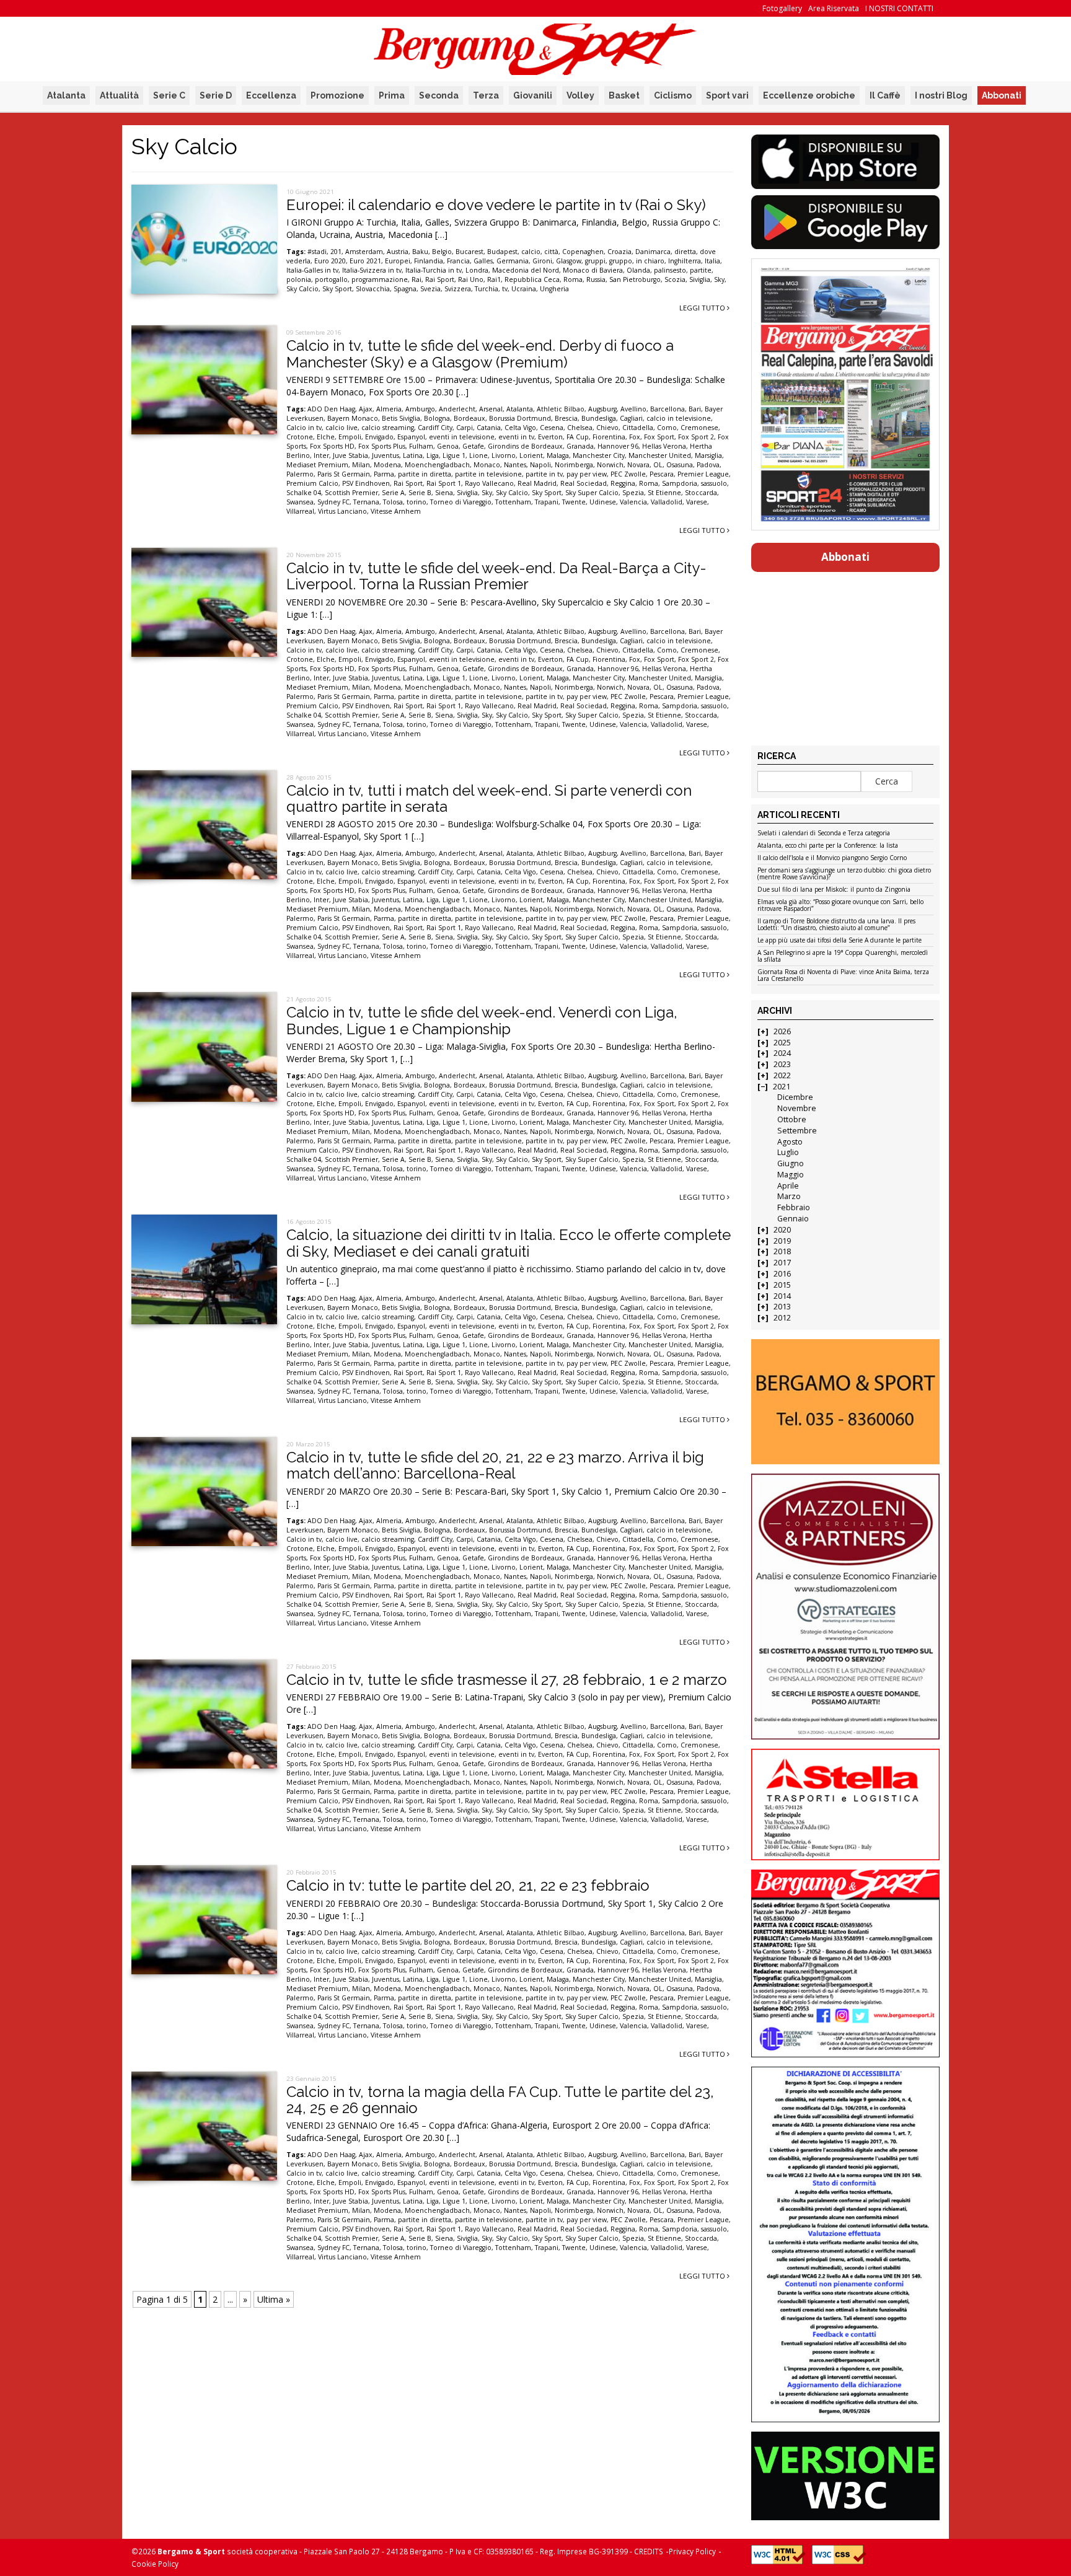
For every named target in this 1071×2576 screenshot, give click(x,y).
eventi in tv (516, 437)
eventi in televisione (462, 437)
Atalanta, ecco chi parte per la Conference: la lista (828, 846)
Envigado (379, 437)
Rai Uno (471, 279)
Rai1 (494, 279)
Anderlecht (457, 409)
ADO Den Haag (331, 409)
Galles (483, 261)
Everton (550, 437)
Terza (486, 95)
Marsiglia (708, 455)
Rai (416, 279)
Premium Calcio (312, 483)
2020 (782, 1230)
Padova (708, 465)
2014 (782, 1296)
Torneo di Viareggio (461, 502)
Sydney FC (333, 502)
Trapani (547, 502)
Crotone (300, 437)
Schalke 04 (304, 493)
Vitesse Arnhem (396, 511)
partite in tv (544, 474)
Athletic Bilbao (561, 409)
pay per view (587, 474)
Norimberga (574, 465)
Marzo (789, 1196)
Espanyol (411, 437)
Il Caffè (885, 95)
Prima (392, 95)
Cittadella (638, 428)
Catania (489, 428)
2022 (782, 1075)
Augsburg (602, 409)
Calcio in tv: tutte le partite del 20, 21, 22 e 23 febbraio (468, 1885)
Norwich (610, 465)
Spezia (633, 493)
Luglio (788, 1152)
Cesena (552, 428)
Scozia (675, 279)
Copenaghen (583, 252)
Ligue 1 (454, 455)
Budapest (502, 252)
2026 (782, 1031)
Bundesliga (599, 418)
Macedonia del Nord (526, 270)
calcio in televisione (679, 418)
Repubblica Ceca (532, 279)
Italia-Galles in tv (312, 270)
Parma (384, 474)
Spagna (405, 289)
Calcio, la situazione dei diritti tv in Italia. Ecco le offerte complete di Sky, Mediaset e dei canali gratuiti (509, 1243)
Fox (635, 437)
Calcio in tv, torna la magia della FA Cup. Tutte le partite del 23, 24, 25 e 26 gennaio (500, 2100)
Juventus (386, 455)
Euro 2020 (330, 261)
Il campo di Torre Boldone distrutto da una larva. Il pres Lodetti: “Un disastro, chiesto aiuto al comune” (836, 925)
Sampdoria (680, 483)
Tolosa (393, 502)
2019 (782, 1241)
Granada (580, 446)
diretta (685, 252)
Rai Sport (440, 279)
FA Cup (578, 437)
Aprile (788, 1186)
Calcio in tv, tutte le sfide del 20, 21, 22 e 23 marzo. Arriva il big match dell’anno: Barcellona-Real (495, 1465)
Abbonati (1002, 95)
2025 (782, 1043)
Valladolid (667, 502)
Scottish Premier (351, 493)
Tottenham (513, 502)
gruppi (595, 261)
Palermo (300, 474)
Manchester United (660, 455)
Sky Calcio (302, 289)
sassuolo (714, 483)
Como (667, 428)
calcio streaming (388, 428)
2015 (782, 1285)
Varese (697, 502)
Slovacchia (373, 289)
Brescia (566, 418)
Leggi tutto (703, 308)
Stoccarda (701, 493)
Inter (321, 455)
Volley (580, 95)
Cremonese (699, 428)
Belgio (442, 252)
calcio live (342, 428)
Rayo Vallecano (489, 483)
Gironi (542, 261)
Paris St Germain (344, 474)
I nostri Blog (941, 95)
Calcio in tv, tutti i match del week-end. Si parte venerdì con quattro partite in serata (489, 798)
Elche (326, 437)
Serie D (216, 95)
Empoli (350, 437)
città (551, 252)
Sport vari (727, 95)
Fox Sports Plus (382, 446)
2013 (782, 1307)
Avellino (633, 409)
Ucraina (524, 289)
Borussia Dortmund (520, 418)
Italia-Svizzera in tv (372, 270)
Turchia (487, 289)
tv (505, 289)
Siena (444, 493)
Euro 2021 (365, 261)
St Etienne (664, 493)
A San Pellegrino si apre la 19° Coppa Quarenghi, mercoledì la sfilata (843, 956)
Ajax (366, 409)
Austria (398, 252)
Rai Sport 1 (444, 483)
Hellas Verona (664, 446)
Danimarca (653, 252)
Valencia (633, 502)
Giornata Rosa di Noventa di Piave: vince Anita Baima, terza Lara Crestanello (843, 976)
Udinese (603, 502)
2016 (782, 1274)
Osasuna (680, 465)
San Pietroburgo (635, 279)
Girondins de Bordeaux (525, 446)
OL (658, 465)
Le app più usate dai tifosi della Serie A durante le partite (840, 941)
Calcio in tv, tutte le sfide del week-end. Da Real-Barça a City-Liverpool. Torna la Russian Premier (496, 576)
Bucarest (469, 252)
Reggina (623, 483)
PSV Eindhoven (366, 483)
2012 (782, 1318)
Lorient (531, 455)
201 (336, 252)
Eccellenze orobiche (809, 95)
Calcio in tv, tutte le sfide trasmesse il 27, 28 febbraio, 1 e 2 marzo (507, 1680)
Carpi (465, 428)
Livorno (504, 455)
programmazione (380, 279)
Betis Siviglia (401, 418)
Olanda (638, 270)
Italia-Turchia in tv (434, 270)
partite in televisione (488, 474)
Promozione (337, 95)
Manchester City (599, 455)
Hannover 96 (618, 446)
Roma (573, 279)
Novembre (797, 1108)
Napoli (540, 465)
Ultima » (274, 2299)
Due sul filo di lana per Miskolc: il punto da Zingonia (834, 890)
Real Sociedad (584, 483)
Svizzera (458, 289)
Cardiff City (435, 428)
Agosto (790, 1142)
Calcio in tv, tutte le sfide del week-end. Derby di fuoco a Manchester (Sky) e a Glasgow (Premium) (480, 354)
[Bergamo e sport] (845, 1402)
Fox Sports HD (332, 446)
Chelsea (580, 428)
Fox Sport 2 (696, 437)
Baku (420, 252)
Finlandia (429, 261)
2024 (782, 1053)
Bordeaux (469, 418)
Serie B (420, 493)
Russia (596, 279)
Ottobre (792, 1119)
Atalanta (66, 95)
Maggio (791, 1175)
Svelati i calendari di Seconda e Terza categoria (824, 833)
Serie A (393, 493)
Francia (458, 261)
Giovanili (533, 95)
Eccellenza (271, 95)
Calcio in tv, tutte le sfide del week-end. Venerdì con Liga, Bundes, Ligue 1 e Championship (482, 1020)
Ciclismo (673, 95)
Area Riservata (834, 8)
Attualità (119, 95)
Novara (638, 465)
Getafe (473, 446)
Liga (433, 455)
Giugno (791, 1163)
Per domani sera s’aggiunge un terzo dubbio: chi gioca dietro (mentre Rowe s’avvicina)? (844, 874)
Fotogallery (782, 8)
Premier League (703, 474)
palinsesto (670, 270)
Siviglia (700, 279)
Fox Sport (659, 437)
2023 (782, 1064)
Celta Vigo (520, 428)
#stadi (317, 252)
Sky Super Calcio (592, 493)
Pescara (662, 474)
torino (416, 502)
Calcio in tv (304, 428)
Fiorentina (609, 437)
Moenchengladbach (437, 465)
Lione (478, 455)
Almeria (389, 409)
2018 (782, 1251)
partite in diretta (425, 474)
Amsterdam (364, 252)
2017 (782, 1263)
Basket (624, 95)
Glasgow (569, 261)
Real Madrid (537, 483)
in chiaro (650, 261)
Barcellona (668, 409)
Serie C (169, 95)
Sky (719, 279)
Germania (513, 261)
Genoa (448, 446)
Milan (361, 465)
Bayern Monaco (353, 418)
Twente (574, 502)
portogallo (331, 279)
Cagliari (631, 418)
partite (701, 270)
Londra (477, 270)
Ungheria (554, 289)
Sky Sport (337, 289)
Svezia (430, 289)
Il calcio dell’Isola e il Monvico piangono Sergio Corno (832, 858)
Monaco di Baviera (593, 270)
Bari (695, 409)
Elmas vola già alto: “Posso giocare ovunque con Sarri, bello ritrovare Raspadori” (840, 906)
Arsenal (491, 409)
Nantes (515, 465)
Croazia (619, 252)
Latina (413, 455)
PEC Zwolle (628, 474)
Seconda (439, 95)
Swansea (300, 502)
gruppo (621, 261)
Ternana (366, 502)
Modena (387, 465)
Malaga (558, 455)
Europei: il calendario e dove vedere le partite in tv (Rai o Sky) (496, 205)
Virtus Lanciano (342, 511)
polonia (299, 279)
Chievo (607, 428)
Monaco (487, 465)
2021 (782, 1087)
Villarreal (300, 511)
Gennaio (793, 1219)
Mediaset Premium (317, 465)
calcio (531, 252)
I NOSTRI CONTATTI (899, 8)
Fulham (421, 446)
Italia (712, 261)
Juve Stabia (350, 455)
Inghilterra (685, 261)
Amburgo (420, 409)
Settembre (797, 1131)
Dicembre (795, 1097)
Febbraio (794, 1207)
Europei (398, 261)
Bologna (437, 418)
